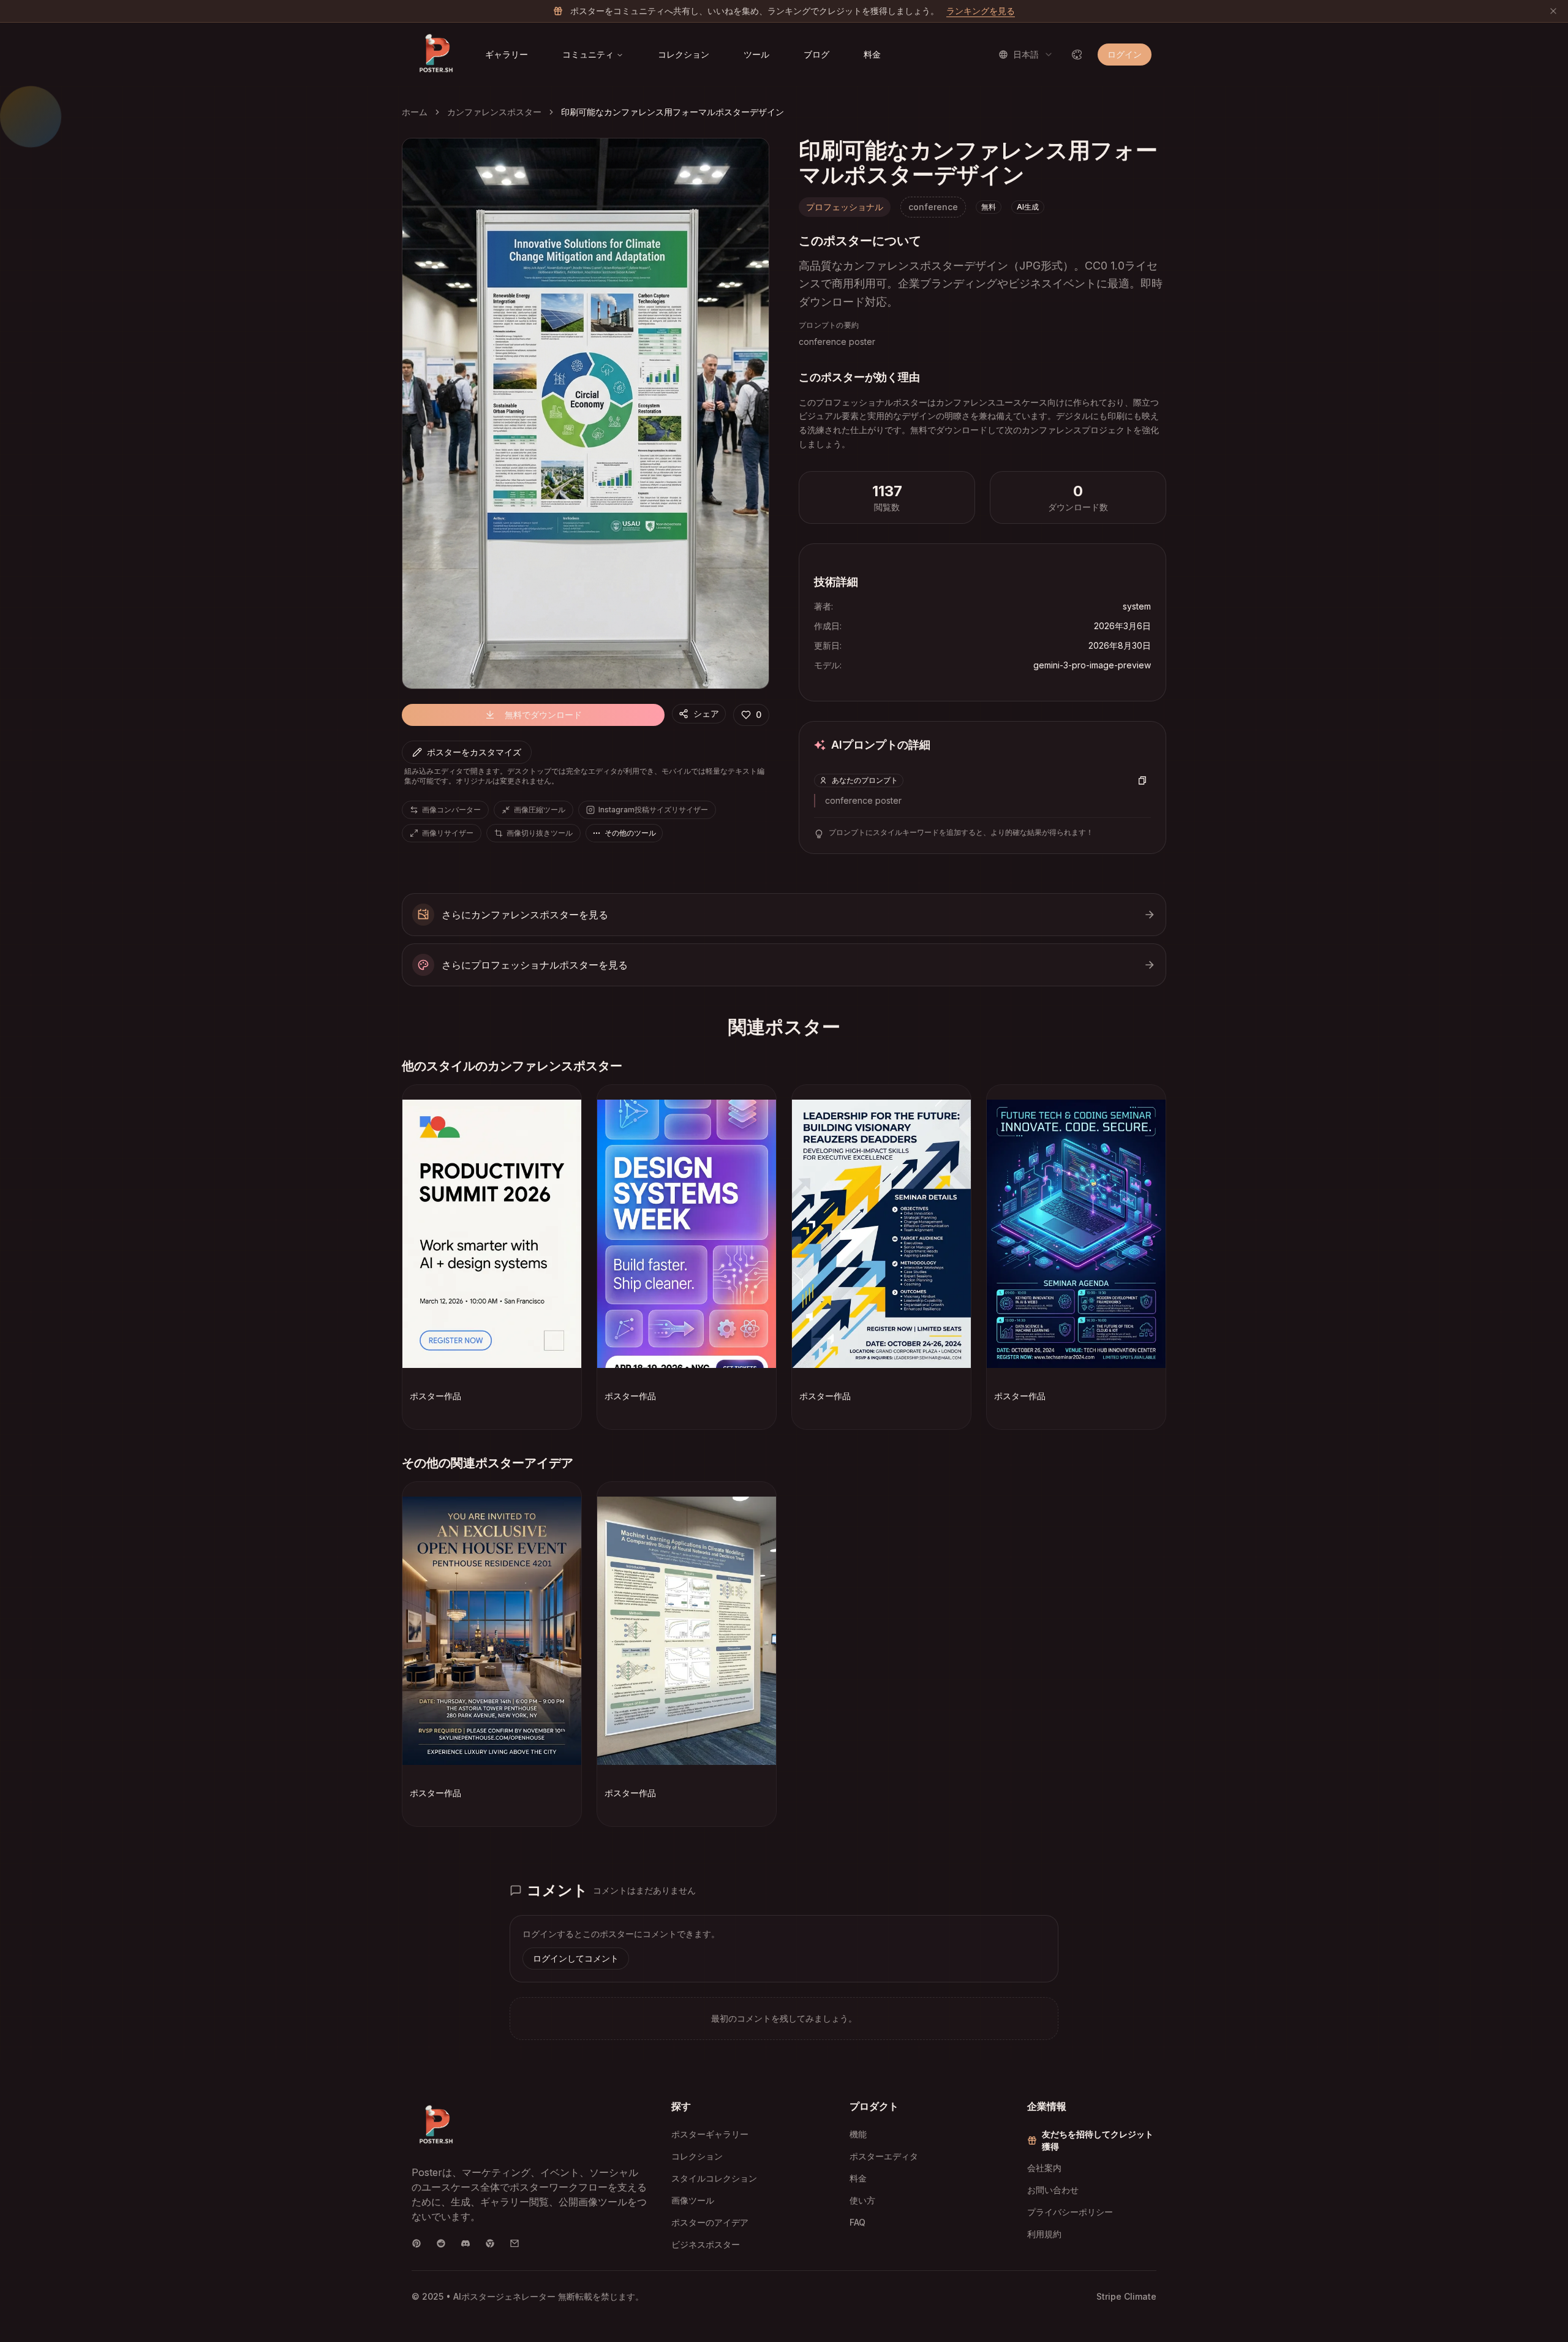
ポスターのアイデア (710, 2222)
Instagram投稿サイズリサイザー (653, 810)
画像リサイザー (448, 833)
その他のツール (630, 833)
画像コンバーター (451, 810)
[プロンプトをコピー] (1142, 780)
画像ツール (693, 2200)
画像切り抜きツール (540, 833)
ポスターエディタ (884, 2156)
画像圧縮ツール (540, 810)
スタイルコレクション (714, 2178)
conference (933, 207)
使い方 (862, 2200)
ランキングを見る (981, 11)
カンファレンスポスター (494, 112)
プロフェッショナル (845, 207)
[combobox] (1026, 55)
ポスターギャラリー (710, 2134)
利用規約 (1044, 2234)
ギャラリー (507, 54)
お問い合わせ (1053, 2190)
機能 (858, 2134)
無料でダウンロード (543, 715)
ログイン (1125, 54)
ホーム (415, 112)
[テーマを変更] (1077, 55)
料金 (872, 54)
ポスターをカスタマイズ (474, 752)
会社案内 (1044, 2168)
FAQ (858, 2222)
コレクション (684, 54)
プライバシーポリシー (1070, 2212)
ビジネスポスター (706, 2244)
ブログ (816, 54)
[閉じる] (1553, 11)
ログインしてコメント (576, 1958)
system (1137, 606)
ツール (756, 54)
